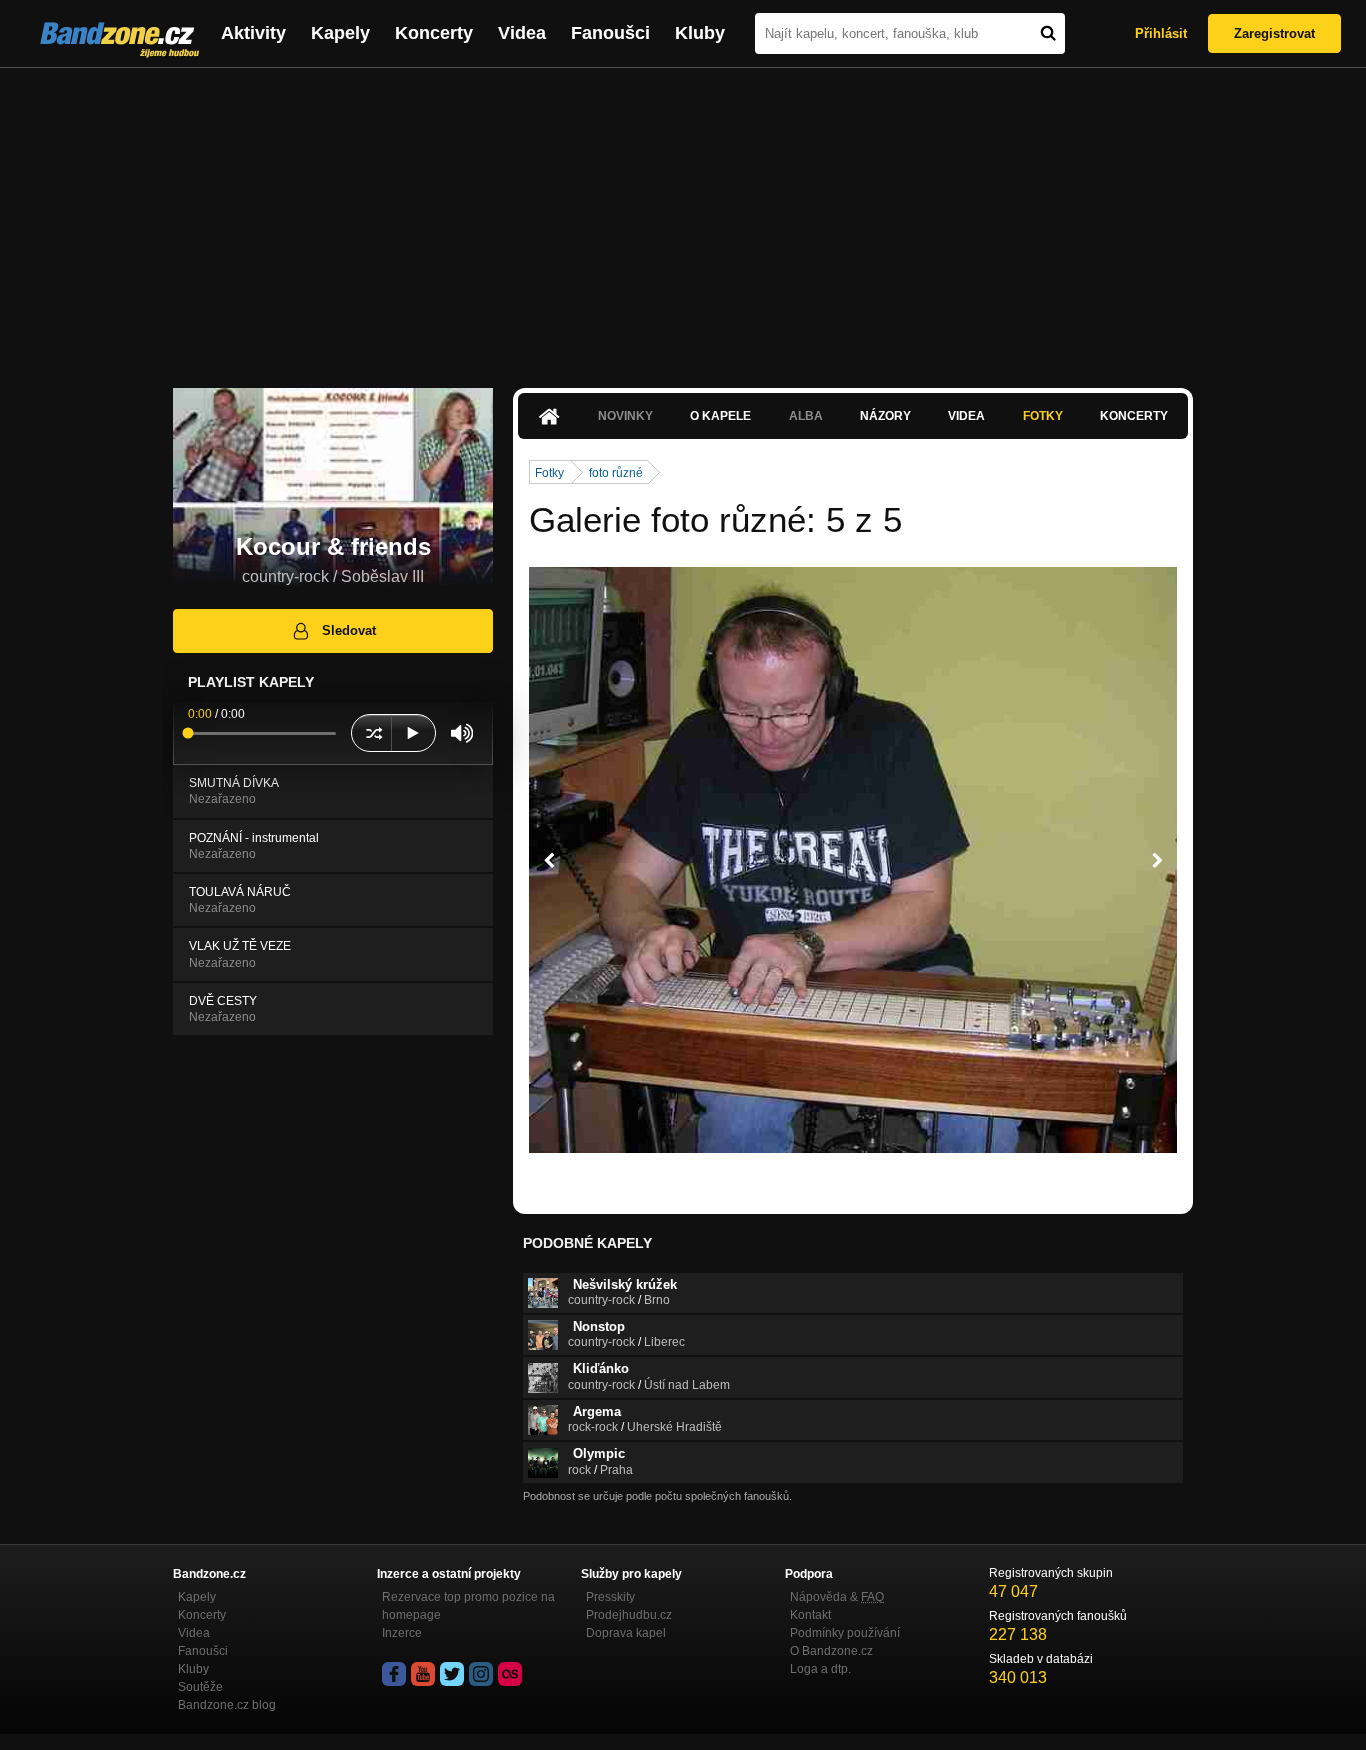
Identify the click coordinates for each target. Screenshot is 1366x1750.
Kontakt (810, 1615)
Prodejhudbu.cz (629, 1615)
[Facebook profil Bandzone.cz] (394, 1674)
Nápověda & (837, 1597)
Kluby (700, 33)
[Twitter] (452, 1674)
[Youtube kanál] (423, 1674)
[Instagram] (481, 1674)
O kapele (720, 416)
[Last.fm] (510, 1674)
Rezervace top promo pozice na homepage (468, 1606)
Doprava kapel (626, 1633)
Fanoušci (610, 33)
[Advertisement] (683, 218)
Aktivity (253, 33)
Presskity (610, 1597)
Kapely (340, 33)
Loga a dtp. (820, 1669)
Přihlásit (1161, 33)
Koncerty (434, 33)
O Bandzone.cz (831, 1651)
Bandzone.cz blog (227, 1705)
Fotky (1043, 416)
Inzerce (402, 1633)
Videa (522, 33)
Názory (885, 416)
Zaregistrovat (1274, 33)
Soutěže (200, 1687)
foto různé (616, 473)
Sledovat (349, 630)
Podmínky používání (845, 1633)
